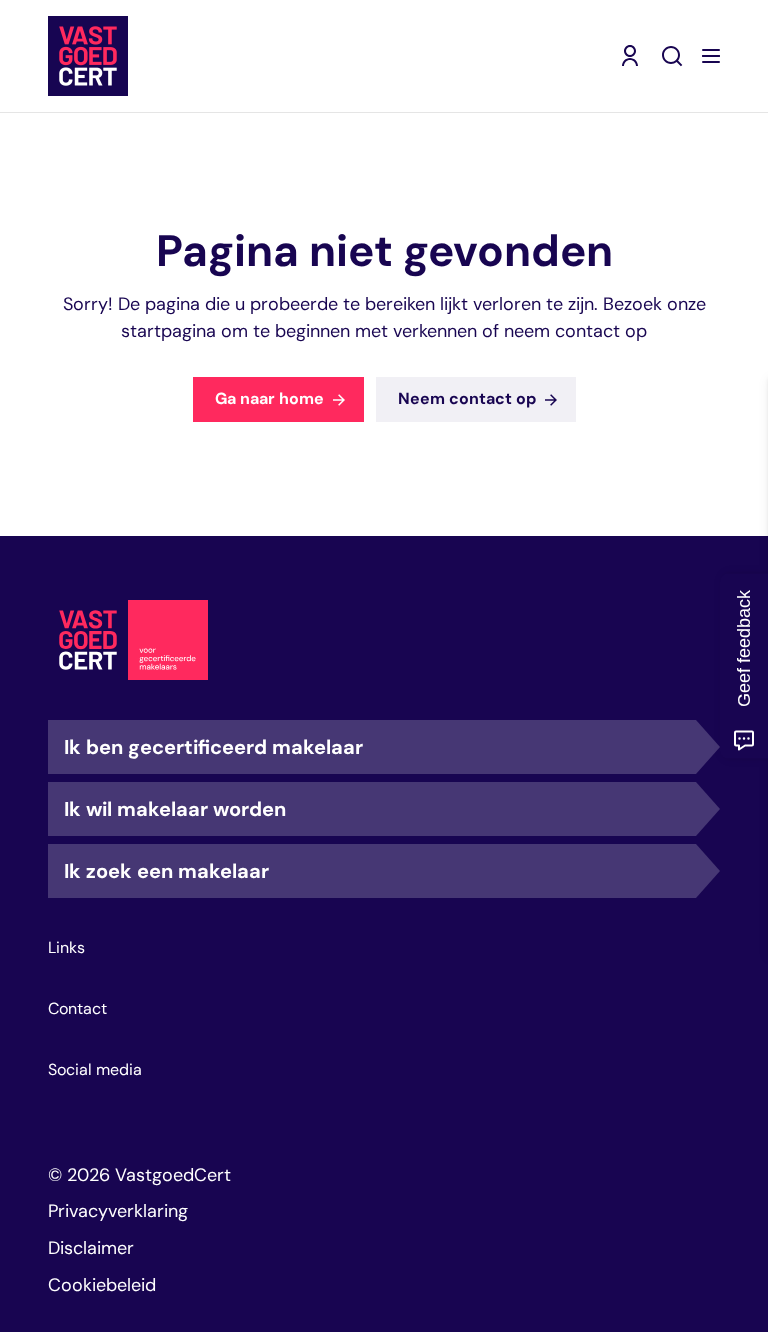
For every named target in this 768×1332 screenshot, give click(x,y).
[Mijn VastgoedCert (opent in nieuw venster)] (630, 56)
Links (66, 948)
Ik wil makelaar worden (175, 809)
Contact (77, 1009)
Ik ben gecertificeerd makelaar (213, 747)
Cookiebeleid (102, 1285)
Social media (95, 1070)
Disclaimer (91, 1248)
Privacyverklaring (118, 1211)
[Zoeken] (672, 56)
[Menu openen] (711, 56)
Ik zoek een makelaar (166, 871)
